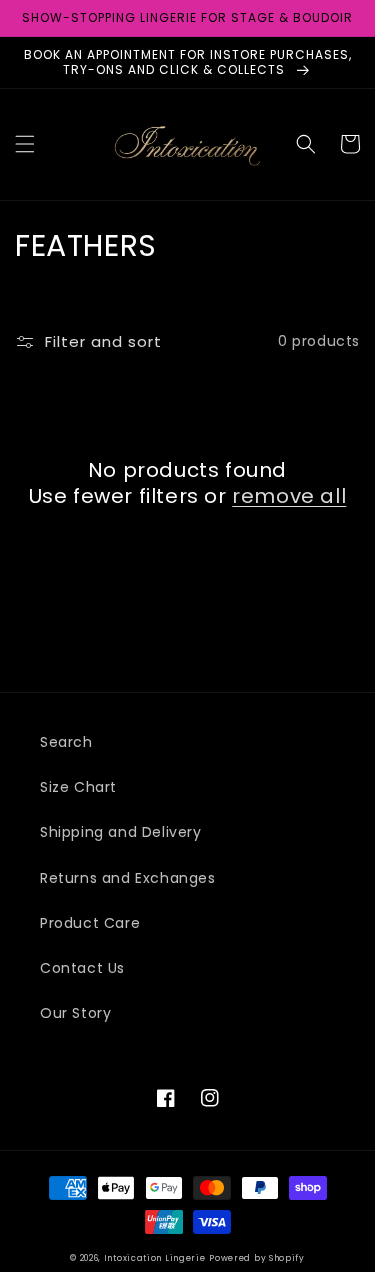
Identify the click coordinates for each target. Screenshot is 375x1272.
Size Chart (78, 787)
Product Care (90, 923)
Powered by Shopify (257, 1258)
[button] (25, 144)
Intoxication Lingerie (155, 1258)
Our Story (75, 1013)
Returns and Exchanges (128, 878)
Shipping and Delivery (121, 832)
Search (66, 742)
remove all (289, 496)
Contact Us (82, 968)
